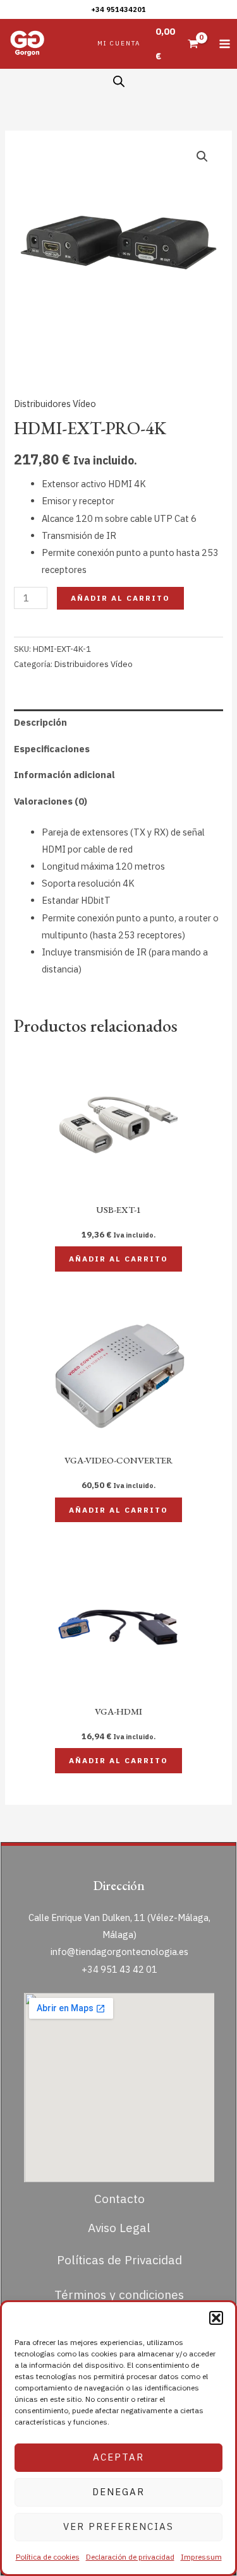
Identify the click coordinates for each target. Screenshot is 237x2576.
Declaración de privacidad (130, 2557)
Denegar (118, 2492)
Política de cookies (48, 2557)
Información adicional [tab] (64, 775)
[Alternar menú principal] (225, 44)
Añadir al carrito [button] (118, 1259)
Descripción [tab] (40, 722)
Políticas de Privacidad (119, 2260)
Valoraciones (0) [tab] (51, 801)
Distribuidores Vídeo (55, 404)
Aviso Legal (119, 2227)
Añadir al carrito (120, 598)
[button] (216, 2318)
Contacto (119, 2198)
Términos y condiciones (119, 2294)
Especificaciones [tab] (52, 749)
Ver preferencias (118, 2526)
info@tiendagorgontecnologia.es (119, 1952)
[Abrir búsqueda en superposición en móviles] (119, 81)
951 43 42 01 (129, 1969)
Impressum (201, 2557)
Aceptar (118, 2457)
